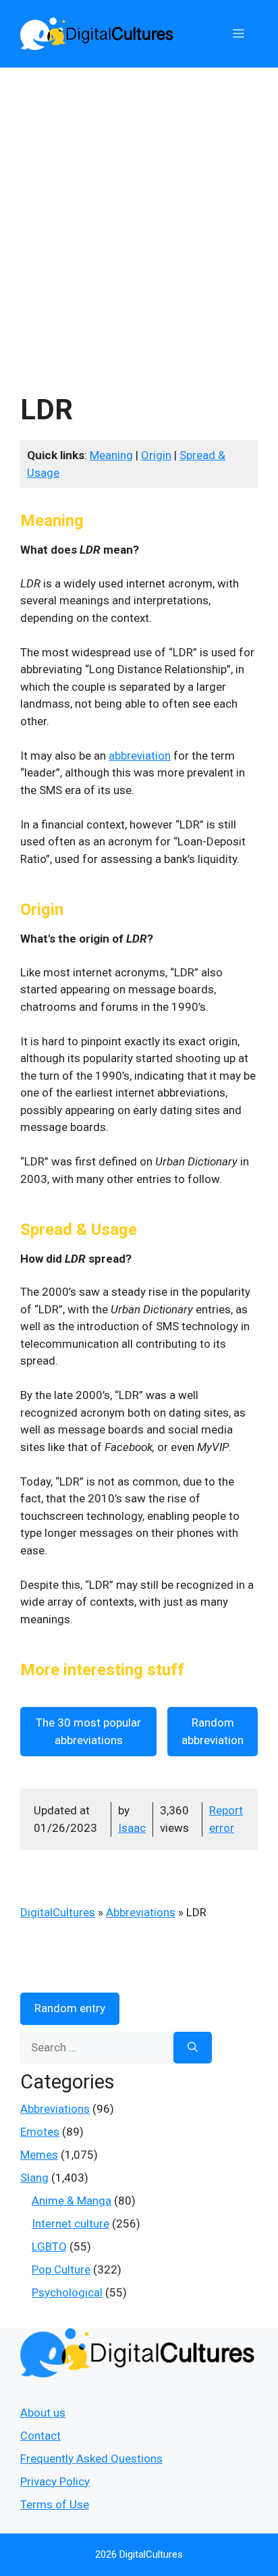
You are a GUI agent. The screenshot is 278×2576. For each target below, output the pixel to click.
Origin (156, 455)
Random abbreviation (213, 1731)
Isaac (132, 1828)
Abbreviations (141, 1912)
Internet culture (71, 2224)
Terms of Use (55, 2504)
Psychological (67, 2292)
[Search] (193, 2048)
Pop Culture (61, 2269)
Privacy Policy (55, 2481)
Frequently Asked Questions (91, 2459)
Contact (40, 2436)
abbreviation (140, 756)
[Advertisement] (139, 213)
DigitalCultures (58, 1912)
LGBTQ (49, 2246)
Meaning (111, 455)
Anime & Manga (72, 2201)
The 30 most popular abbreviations (88, 1731)
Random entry (70, 2008)
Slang (34, 2178)
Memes (39, 2155)
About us (43, 2413)
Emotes (40, 2132)
